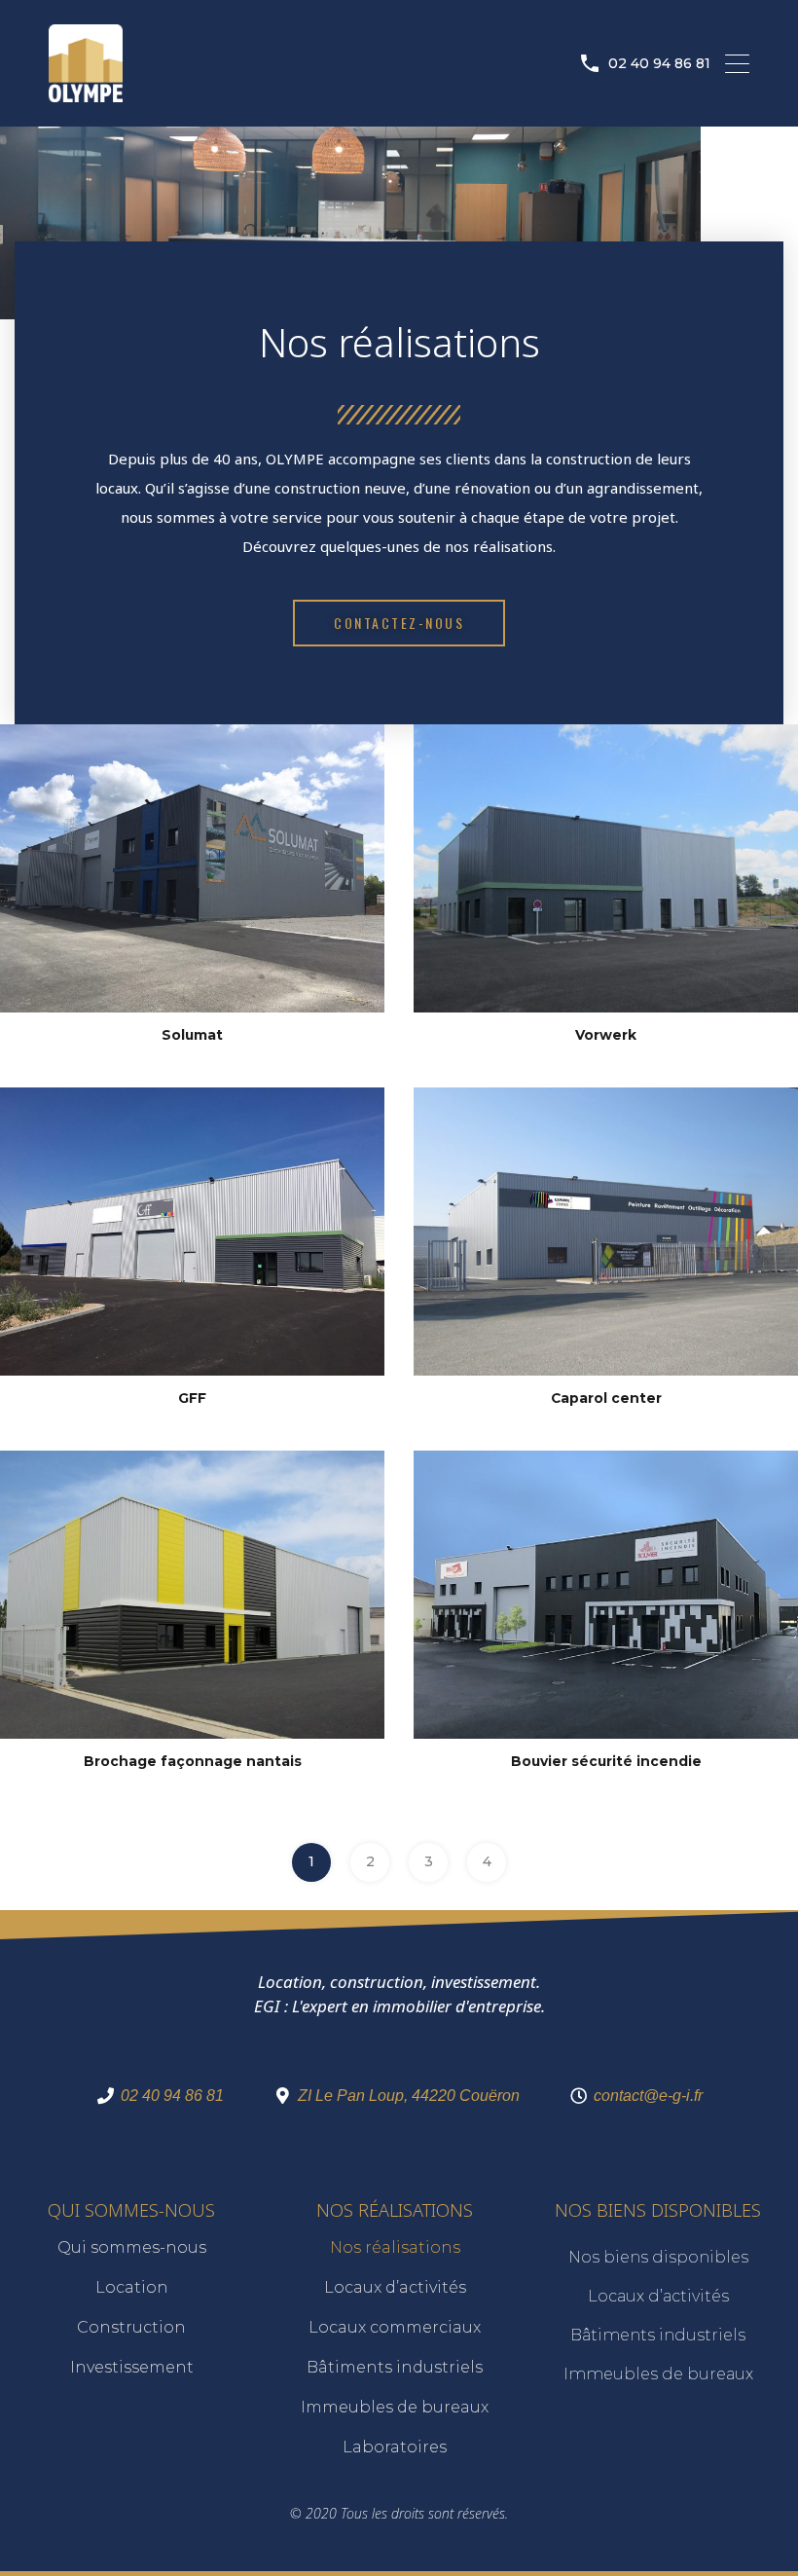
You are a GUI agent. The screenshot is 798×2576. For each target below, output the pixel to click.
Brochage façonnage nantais (193, 1761)
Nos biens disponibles (658, 2257)
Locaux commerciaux (395, 2327)
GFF (192, 1398)
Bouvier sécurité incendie (606, 1761)
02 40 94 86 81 (659, 64)
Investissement (132, 2367)
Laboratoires (395, 2447)
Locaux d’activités (395, 2287)
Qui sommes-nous (132, 2247)
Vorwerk (606, 1035)
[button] (399, 623)
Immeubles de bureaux (395, 2407)
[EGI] (86, 93)
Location (132, 2287)
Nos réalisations (395, 2247)
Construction (131, 2327)
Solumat (192, 1035)
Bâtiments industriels (395, 2367)
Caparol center (606, 1398)
